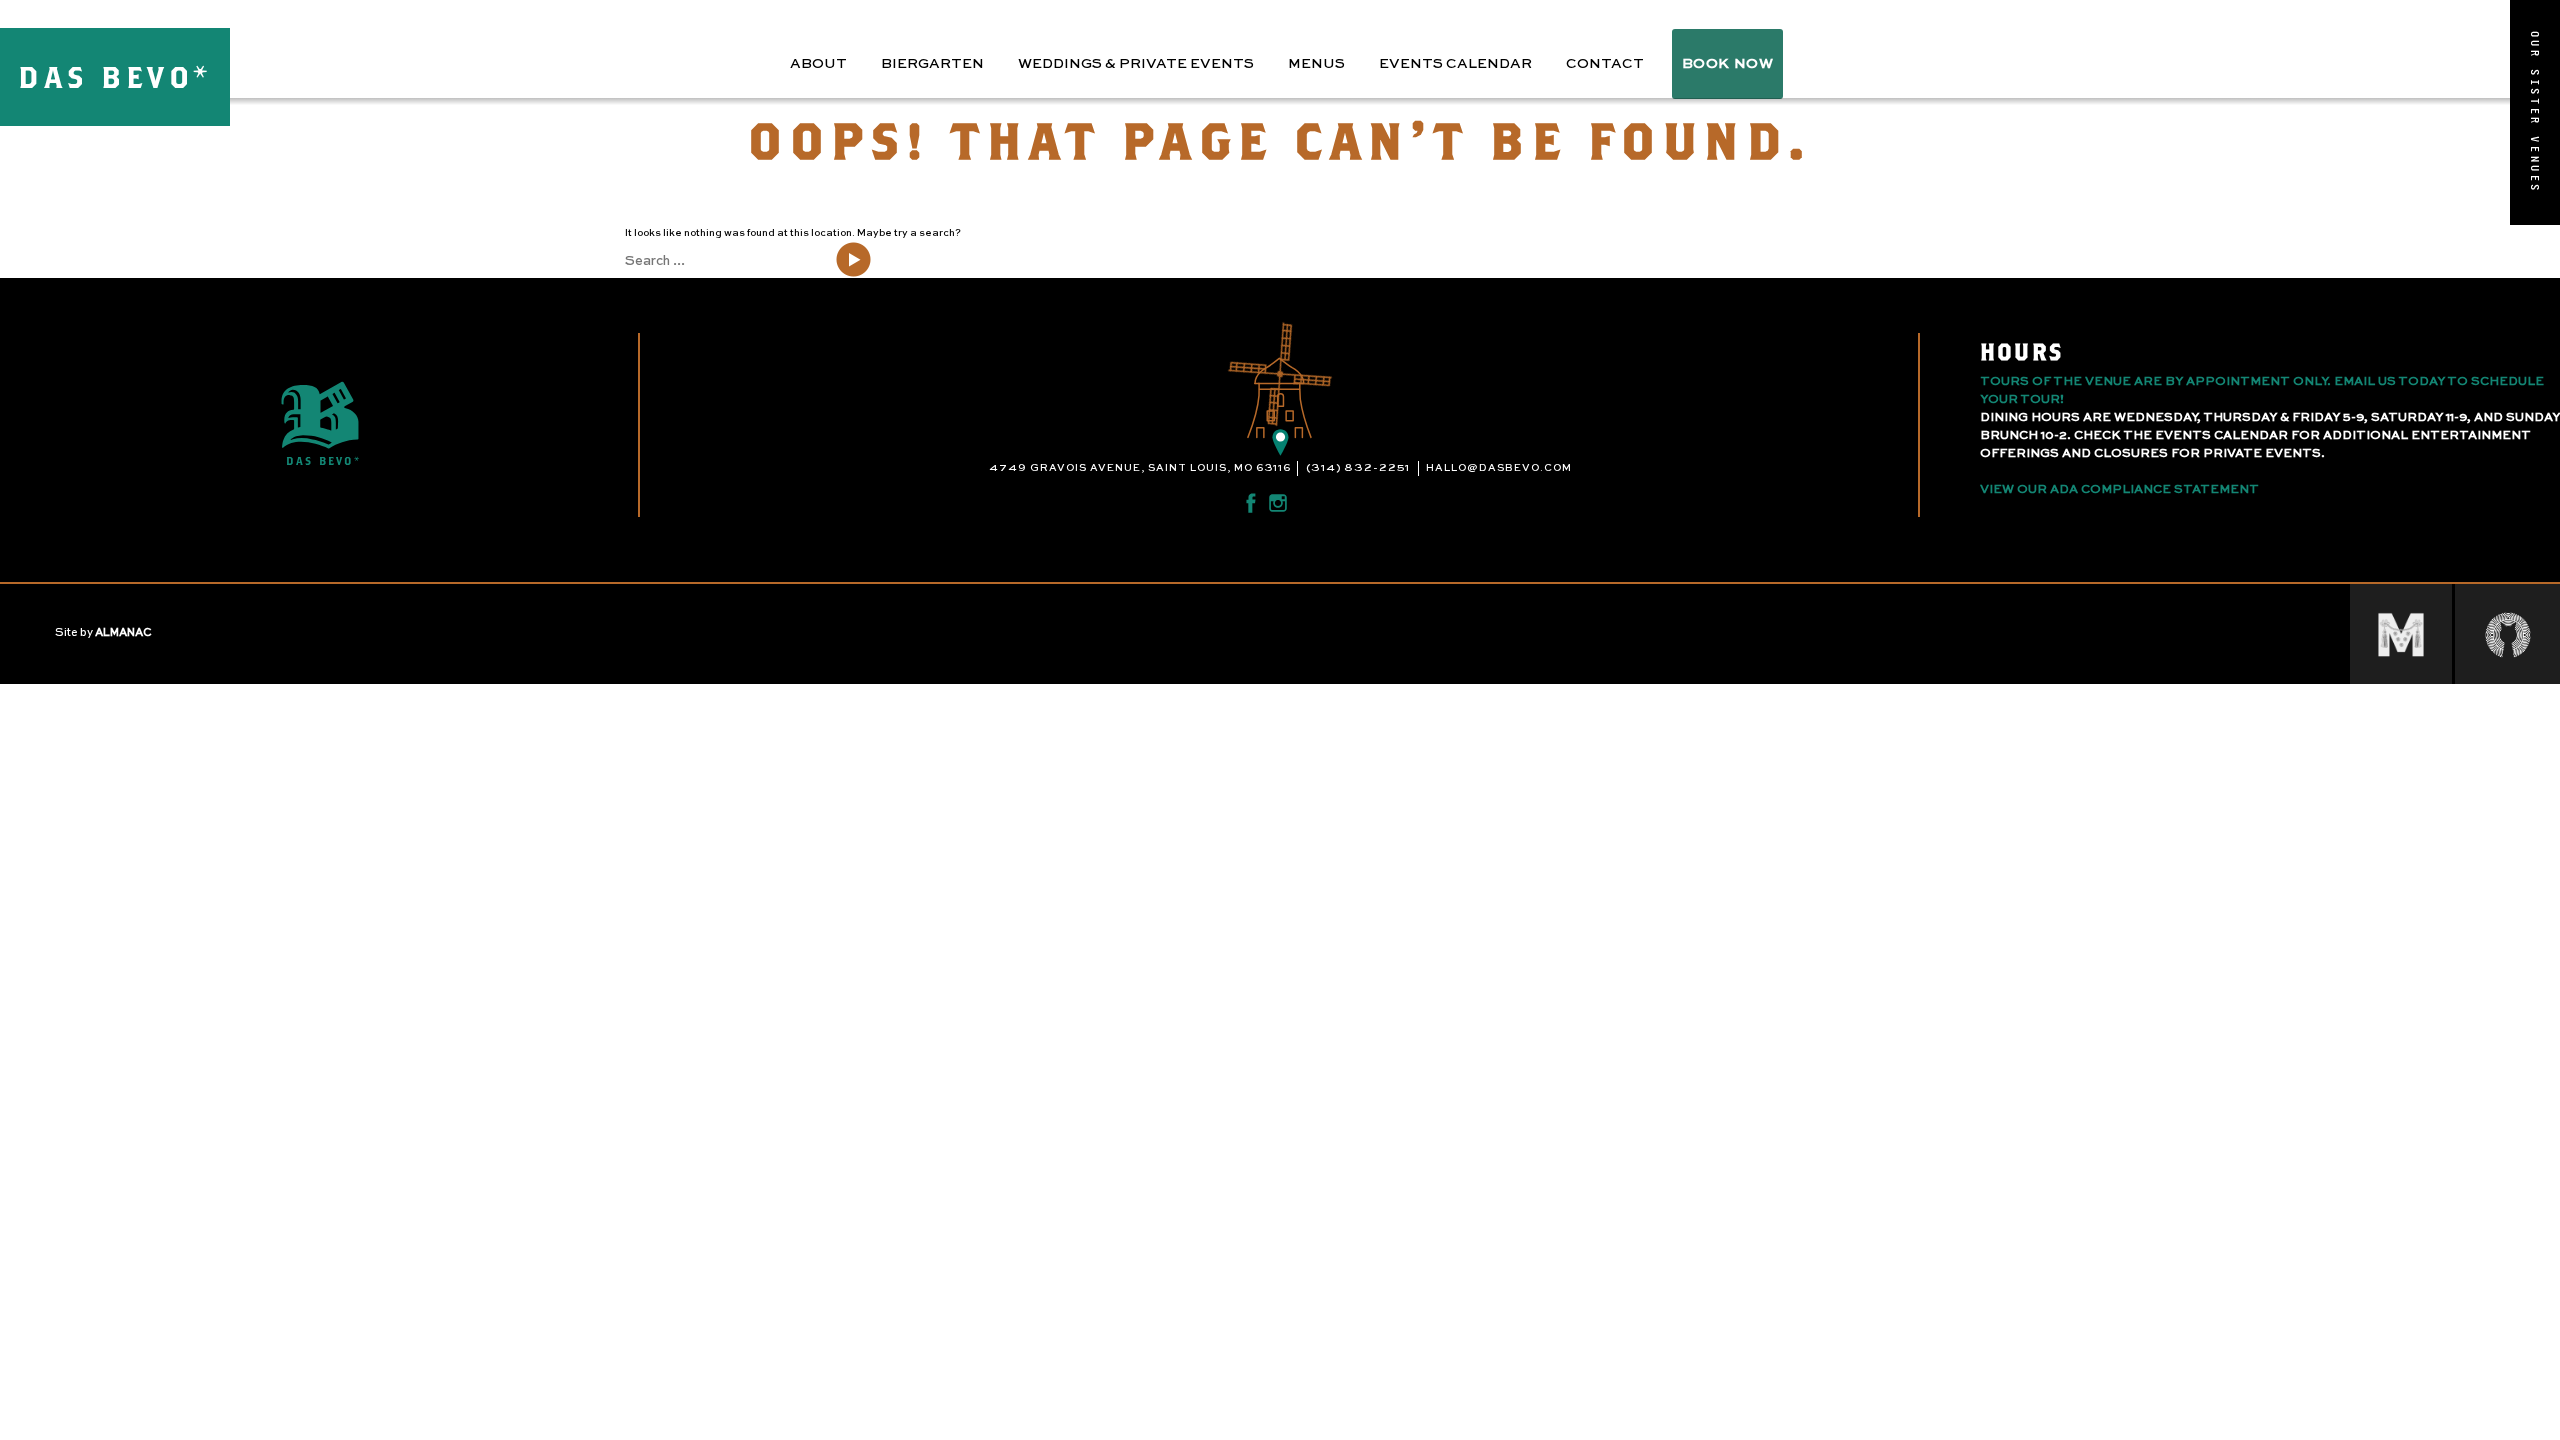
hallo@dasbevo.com (1499, 468)
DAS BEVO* (115, 76)
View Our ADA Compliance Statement (2119, 490)
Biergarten (932, 64)
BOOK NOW (1727, 64)
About (818, 64)
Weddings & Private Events (1136, 64)
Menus (1316, 64)
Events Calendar (1455, 64)
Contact (1605, 64)
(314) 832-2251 (1358, 468)
